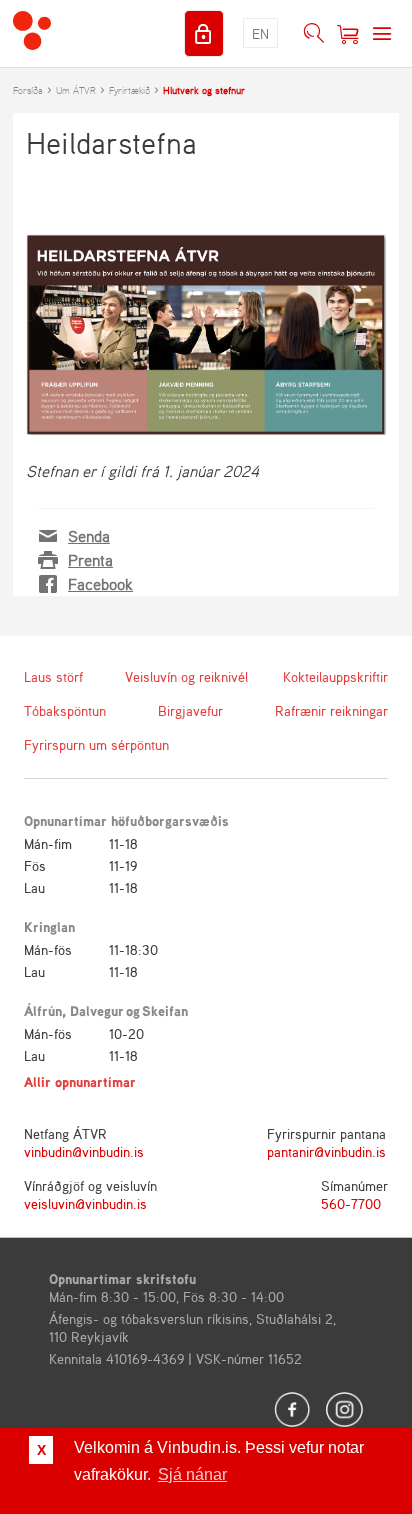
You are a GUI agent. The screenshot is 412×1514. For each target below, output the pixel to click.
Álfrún (43, 1010)
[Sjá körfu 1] (348, 34)
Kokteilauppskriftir (335, 676)
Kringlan (49, 926)
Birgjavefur (190, 710)
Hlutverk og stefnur (204, 90)
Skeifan (165, 1010)
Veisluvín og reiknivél (186, 676)
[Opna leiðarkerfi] (382, 34)
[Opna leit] (314, 34)
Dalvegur (97, 1010)
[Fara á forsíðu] (32, 33)
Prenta (90, 560)
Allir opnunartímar (80, 1081)
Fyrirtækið (129, 90)
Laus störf (53, 676)
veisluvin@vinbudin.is (85, 1203)
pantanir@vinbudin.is (326, 1151)
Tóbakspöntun (65, 710)
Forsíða (28, 90)
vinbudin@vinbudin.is (84, 1151)
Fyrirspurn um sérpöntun (96, 744)
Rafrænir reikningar (331, 710)
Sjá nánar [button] (192, 1474)
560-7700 (351, 1203)
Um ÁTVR (76, 90)
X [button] (41, 1450)
